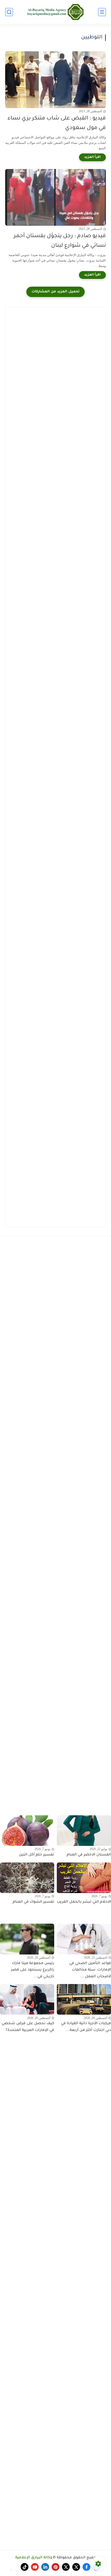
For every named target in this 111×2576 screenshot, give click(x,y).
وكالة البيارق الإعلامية (34, 2558)
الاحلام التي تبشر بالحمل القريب (84, 1902)
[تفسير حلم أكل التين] (27, 1831)
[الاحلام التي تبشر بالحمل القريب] (84, 1878)
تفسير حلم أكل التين (37, 1855)
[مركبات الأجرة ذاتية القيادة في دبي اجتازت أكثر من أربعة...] (84, 1999)
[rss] (14, 2567)
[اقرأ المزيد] (92, 157)
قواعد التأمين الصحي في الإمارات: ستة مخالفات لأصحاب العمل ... (90, 1970)
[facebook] (86, 2567)
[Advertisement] (55, 369)
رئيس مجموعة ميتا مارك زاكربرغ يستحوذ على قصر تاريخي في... (33, 1970)
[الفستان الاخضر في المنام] (84, 1831)
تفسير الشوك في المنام (33, 1902)
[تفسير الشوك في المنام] (27, 1878)
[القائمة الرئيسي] (102, 12)
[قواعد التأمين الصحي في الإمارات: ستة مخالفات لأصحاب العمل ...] (84, 1939)
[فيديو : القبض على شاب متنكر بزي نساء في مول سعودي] (55, 80)
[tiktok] (25, 2567)
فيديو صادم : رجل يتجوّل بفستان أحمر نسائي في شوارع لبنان (60, 241)
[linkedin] (45, 2567)
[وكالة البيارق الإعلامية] (55, 12)
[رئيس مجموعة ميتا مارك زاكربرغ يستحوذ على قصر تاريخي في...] (27, 1939)
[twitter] (76, 2567)
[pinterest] (55, 2567)
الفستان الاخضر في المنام (89, 1855)
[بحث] (9, 12)
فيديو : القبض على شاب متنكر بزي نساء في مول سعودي (57, 123)
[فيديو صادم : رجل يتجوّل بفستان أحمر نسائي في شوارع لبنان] (55, 197)
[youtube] (35, 2567)
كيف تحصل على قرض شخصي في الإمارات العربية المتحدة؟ (28, 2027)
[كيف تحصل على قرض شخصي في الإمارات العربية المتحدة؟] (27, 1999)
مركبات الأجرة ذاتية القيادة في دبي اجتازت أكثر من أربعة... (86, 2027)
